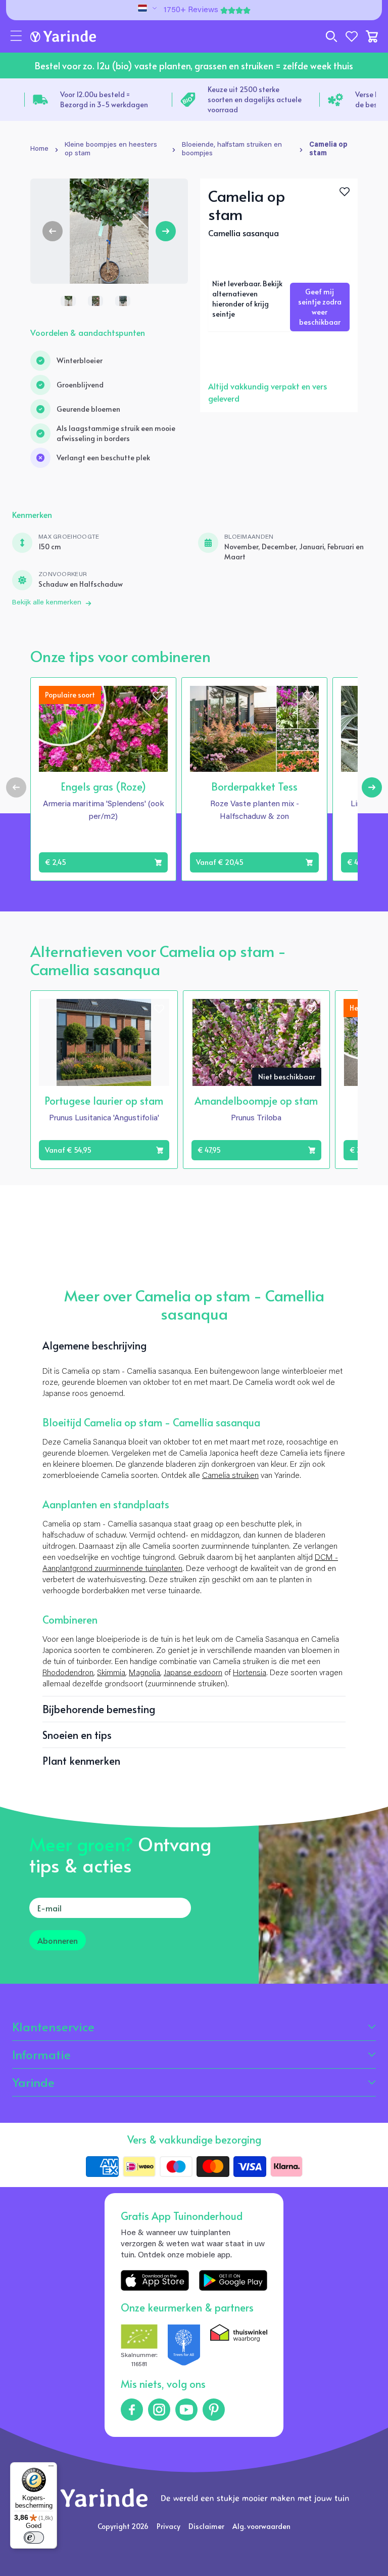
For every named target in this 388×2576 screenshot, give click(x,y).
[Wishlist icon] (158, 696)
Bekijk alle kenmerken (47, 603)
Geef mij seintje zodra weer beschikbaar (320, 307)
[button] (16, 36)
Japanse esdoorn (193, 1673)
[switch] (34, 2538)
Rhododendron (68, 1673)
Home (39, 149)
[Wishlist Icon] (345, 192)
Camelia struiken (230, 1476)
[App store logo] (155, 2280)
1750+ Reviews (191, 10)
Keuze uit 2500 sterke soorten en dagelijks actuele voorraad (255, 99)
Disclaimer (206, 2526)
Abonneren (58, 1940)
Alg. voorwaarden (261, 2526)
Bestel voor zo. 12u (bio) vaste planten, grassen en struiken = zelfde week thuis (194, 66)
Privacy (168, 2526)
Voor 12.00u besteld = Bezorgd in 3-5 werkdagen (104, 99)
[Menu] (51, 2468)
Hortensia (250, 1673)
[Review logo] (184, 2347)
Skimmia (111, 1673)
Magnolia (144, 1673)
